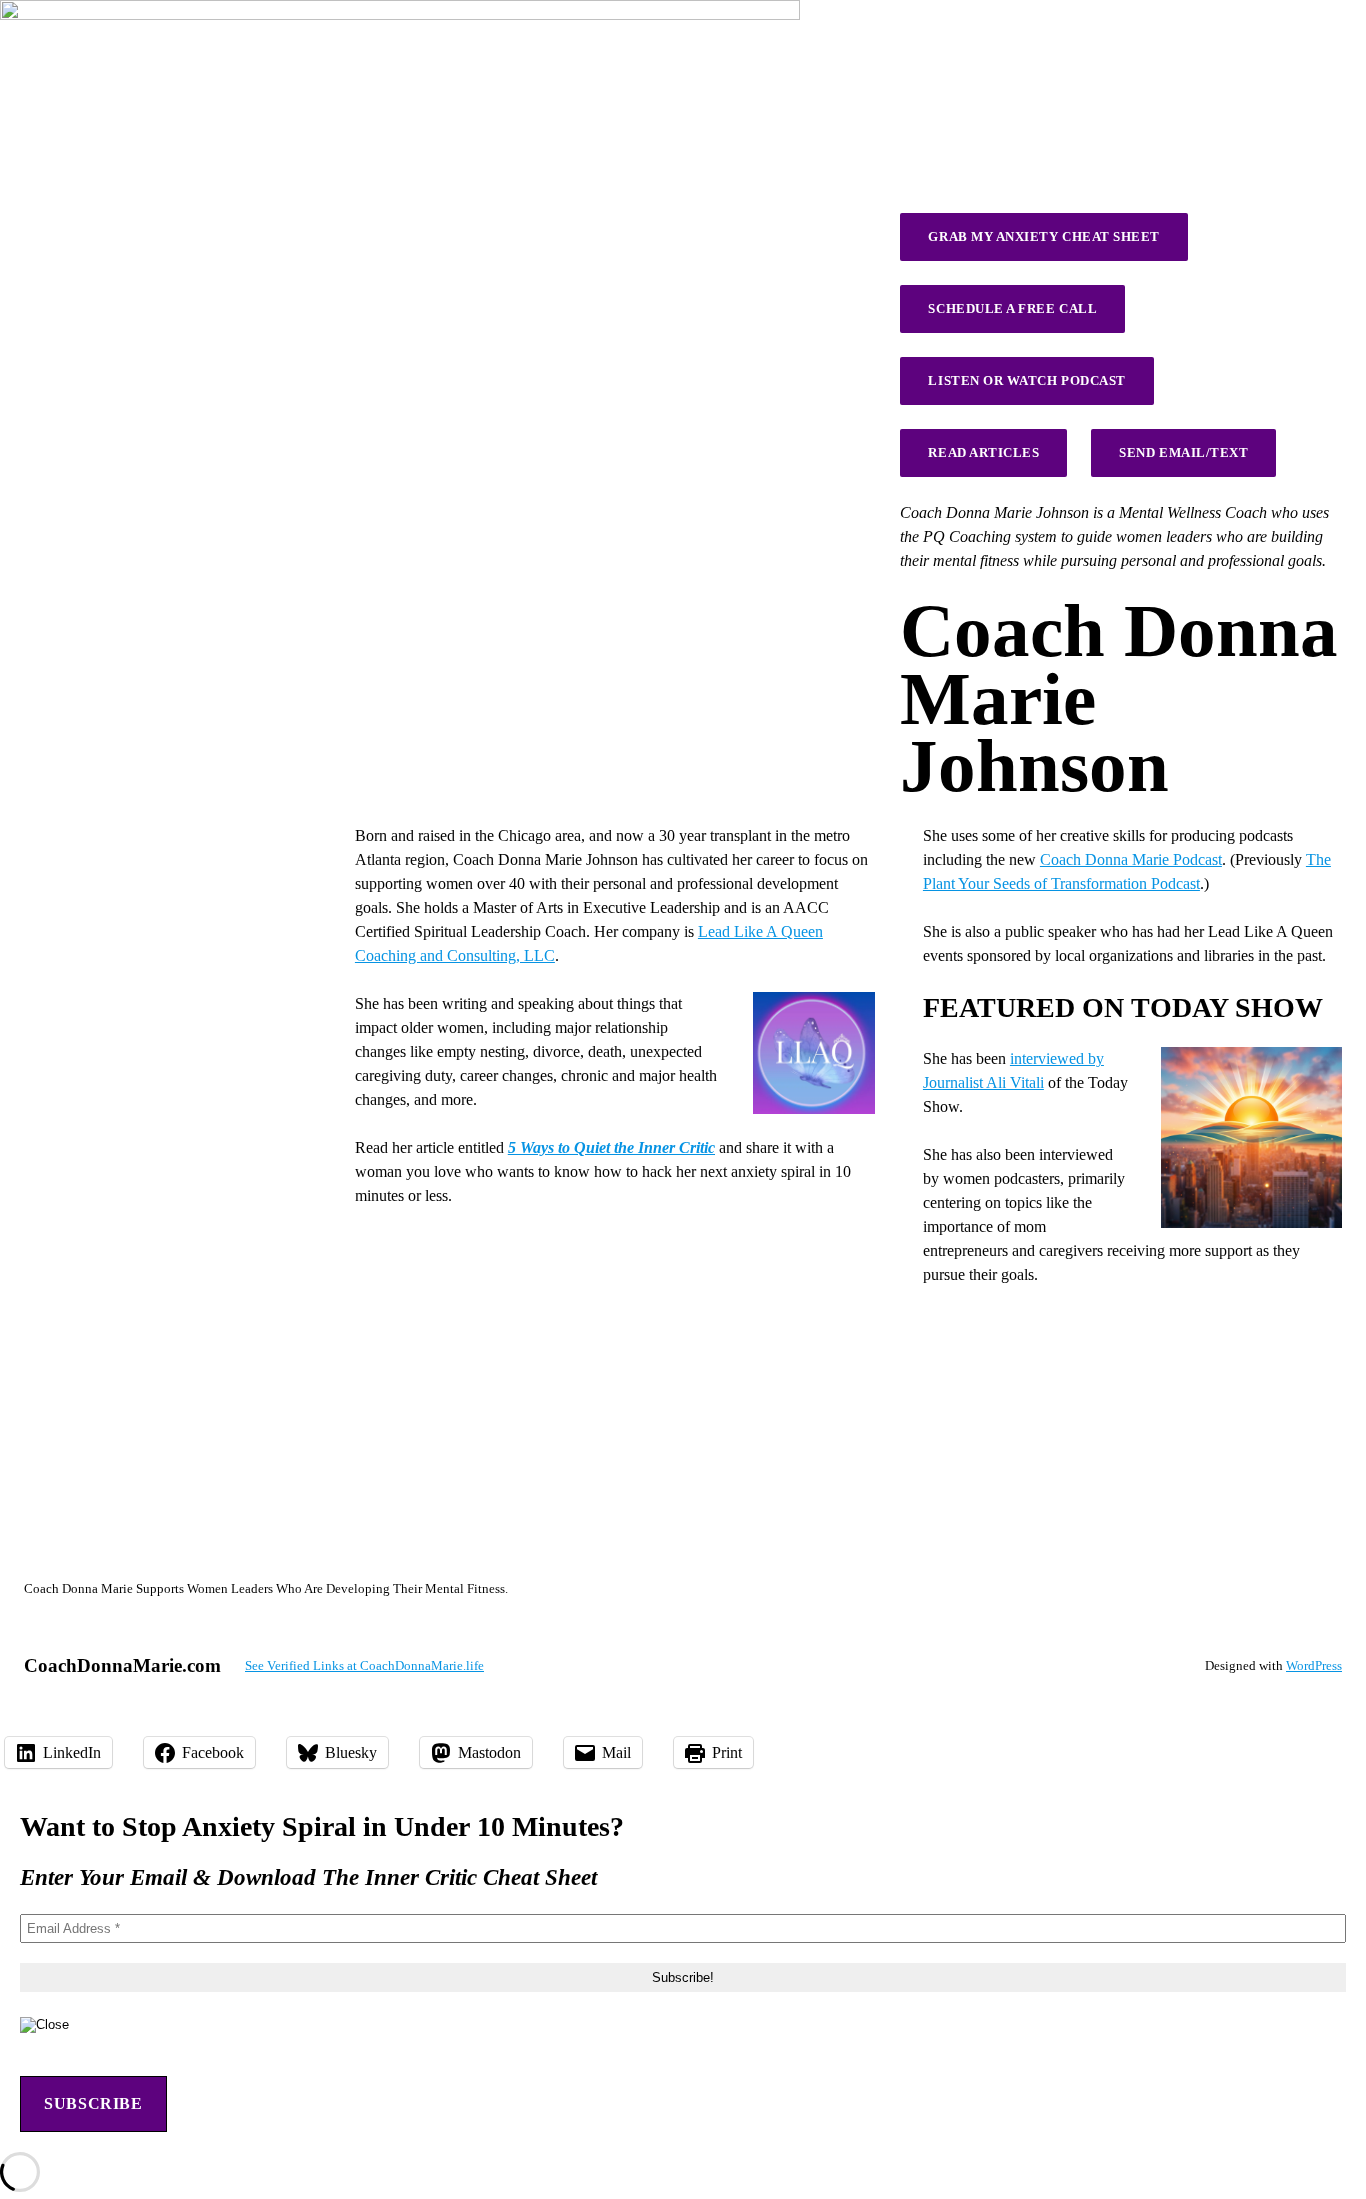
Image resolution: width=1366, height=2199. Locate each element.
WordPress (1314, 1665)
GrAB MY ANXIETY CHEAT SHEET (1043, 236)
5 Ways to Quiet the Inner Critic (611, 1147)
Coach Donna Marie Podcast (1131, 859)
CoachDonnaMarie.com (122, 1665)
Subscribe (93, 2103)
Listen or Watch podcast (1026, 380)
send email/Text (1183, 452)
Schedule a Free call (1012, 308)
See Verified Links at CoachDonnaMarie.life (364, 1665)
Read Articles (983, 452)
